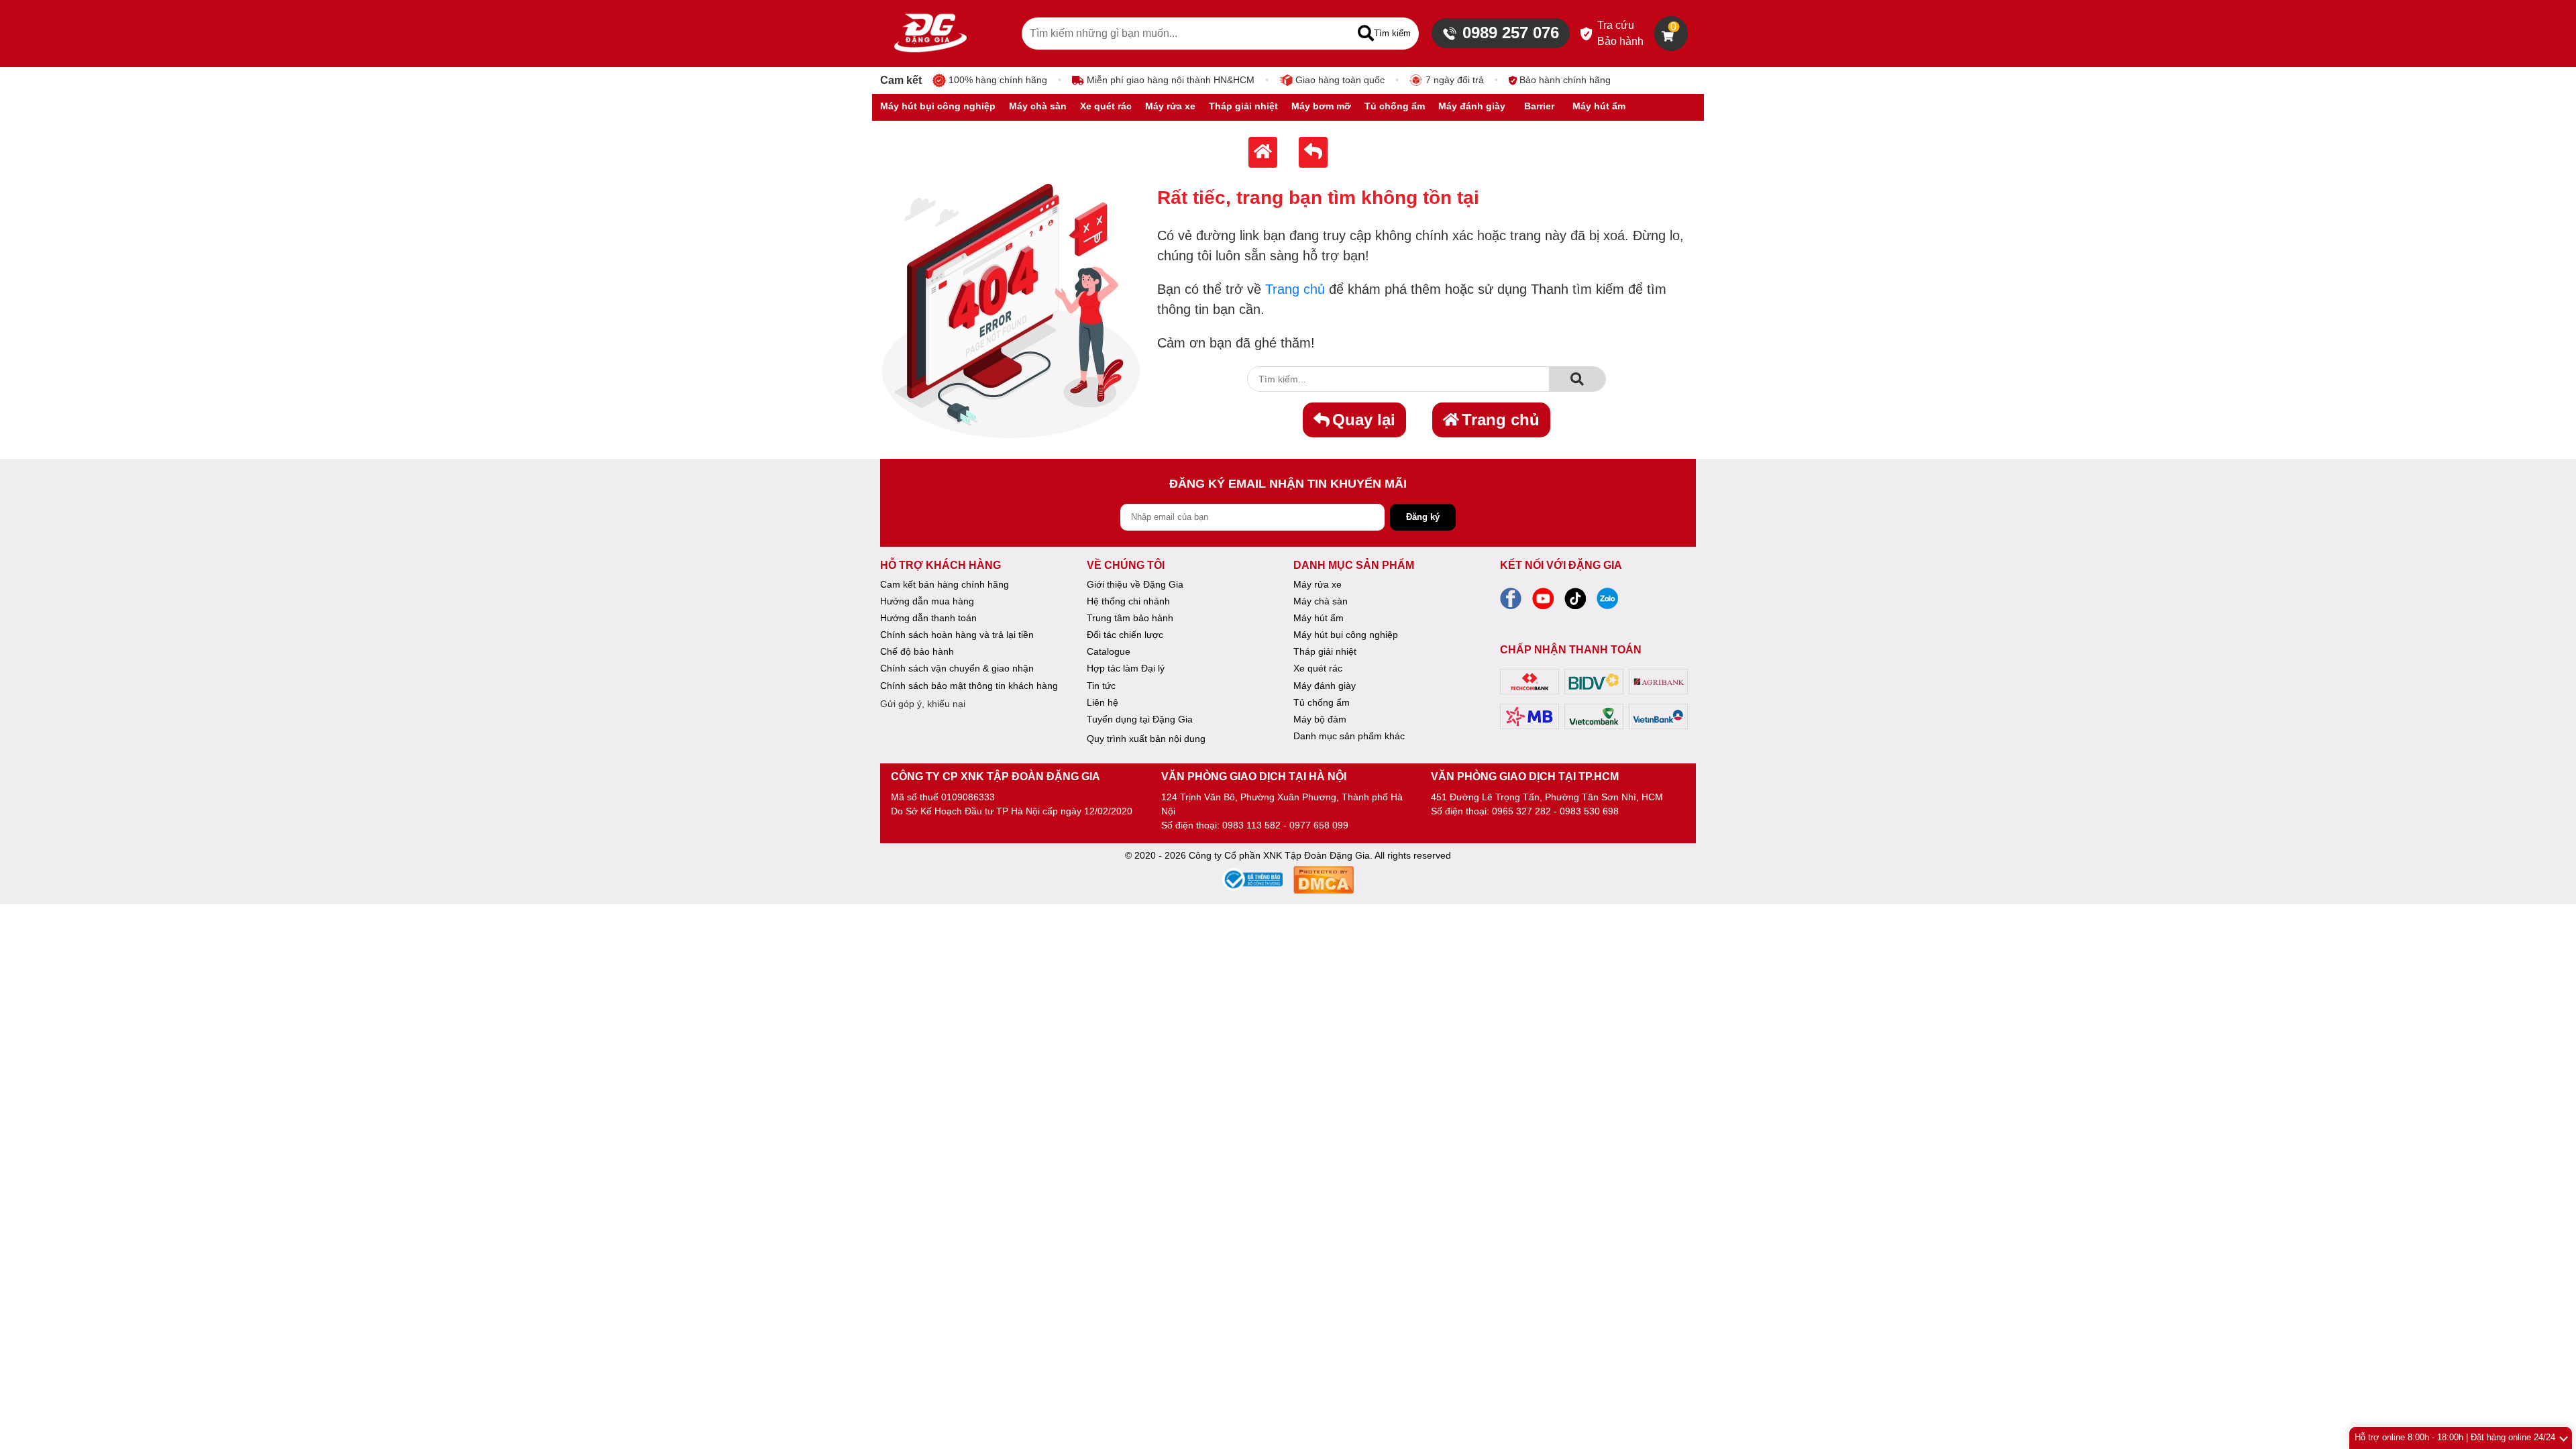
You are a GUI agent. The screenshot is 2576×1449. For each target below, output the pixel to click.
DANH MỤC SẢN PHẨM (1354, 565)
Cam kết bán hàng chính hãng (945, 584)
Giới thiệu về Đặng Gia (1135, 584)
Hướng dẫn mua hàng (927, 601)
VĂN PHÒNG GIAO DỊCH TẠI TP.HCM (1525, 776)
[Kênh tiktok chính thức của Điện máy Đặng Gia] (1575, 602)
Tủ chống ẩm (1322, 702)
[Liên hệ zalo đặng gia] (1607, 602)
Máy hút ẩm (1319, 618)
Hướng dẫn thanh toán (928, 618)
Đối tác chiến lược (1125, 635)
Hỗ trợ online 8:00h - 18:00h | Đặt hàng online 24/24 (2455, 1437)
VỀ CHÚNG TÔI (1126, 565)
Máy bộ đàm (1320, 719)
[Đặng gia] (930, 34)
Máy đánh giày (1325, 686)
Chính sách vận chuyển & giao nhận (957, 668)
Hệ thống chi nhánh (1128, 601)
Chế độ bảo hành (917, 651)
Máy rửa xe (1318, 584)
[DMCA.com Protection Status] (1324, 882)
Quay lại (1364, 420)
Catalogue (1109, 651)
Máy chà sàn (1321, 601)
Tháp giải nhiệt (1325, 651)
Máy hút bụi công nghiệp (1346, 635)
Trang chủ (1295, 289)
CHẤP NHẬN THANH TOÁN (1571, 650)
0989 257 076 (1511, 33)
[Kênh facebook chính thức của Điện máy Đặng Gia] (1511, 602)
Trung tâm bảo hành (1130, 618)
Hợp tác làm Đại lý (1126, 668)
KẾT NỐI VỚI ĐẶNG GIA (1561, 565)
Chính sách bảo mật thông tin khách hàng (969, 686)
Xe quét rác (1318, 668)
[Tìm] (1577, 379)
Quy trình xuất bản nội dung (1146, 739)
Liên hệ (1103, 702)
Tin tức (1101, 686)
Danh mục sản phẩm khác (1349, 736)
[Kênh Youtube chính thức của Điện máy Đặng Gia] (1543, 602)
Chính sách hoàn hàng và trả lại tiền (957, 635)
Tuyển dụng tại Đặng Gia (1140, 719)
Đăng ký (1423, 517)
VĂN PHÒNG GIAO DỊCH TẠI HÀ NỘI (1254, 776)
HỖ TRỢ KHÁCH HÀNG (941, 565)
